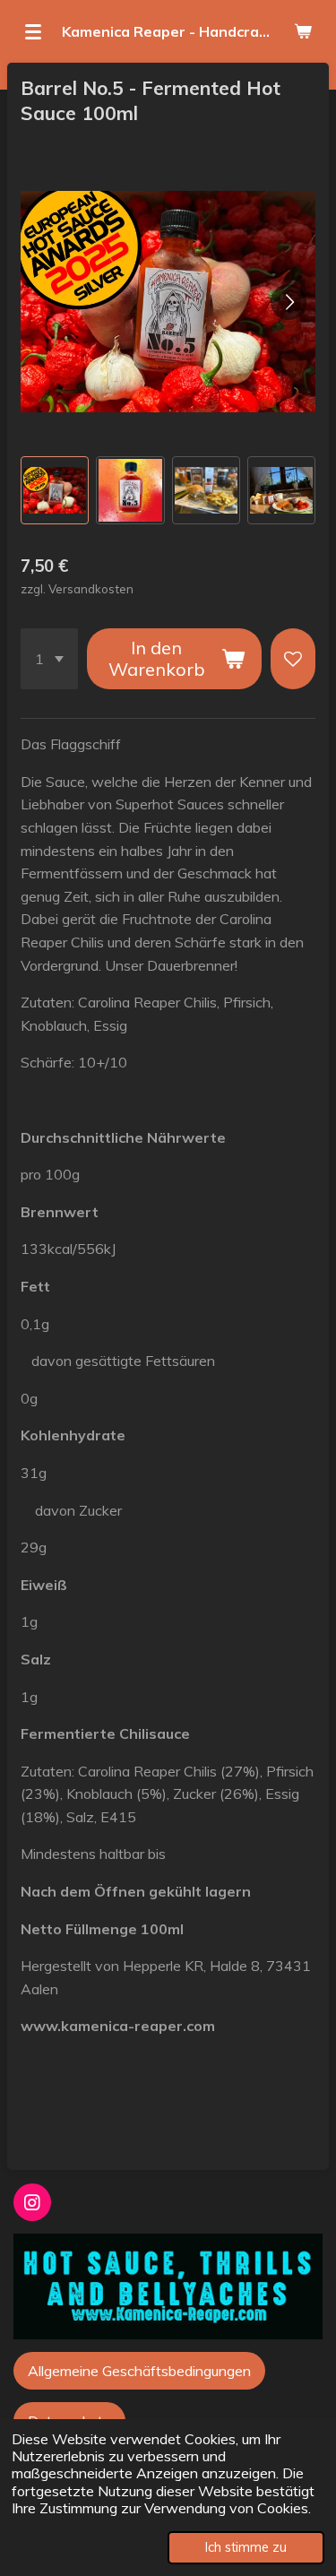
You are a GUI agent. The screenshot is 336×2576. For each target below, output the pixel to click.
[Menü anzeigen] (33, 31)
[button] (55, 490)
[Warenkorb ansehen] (303, 31)
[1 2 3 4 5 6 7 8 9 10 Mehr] (49, 659)
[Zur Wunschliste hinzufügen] (293, 659)
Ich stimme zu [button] (246, 2547)
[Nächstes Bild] (289, 302)
